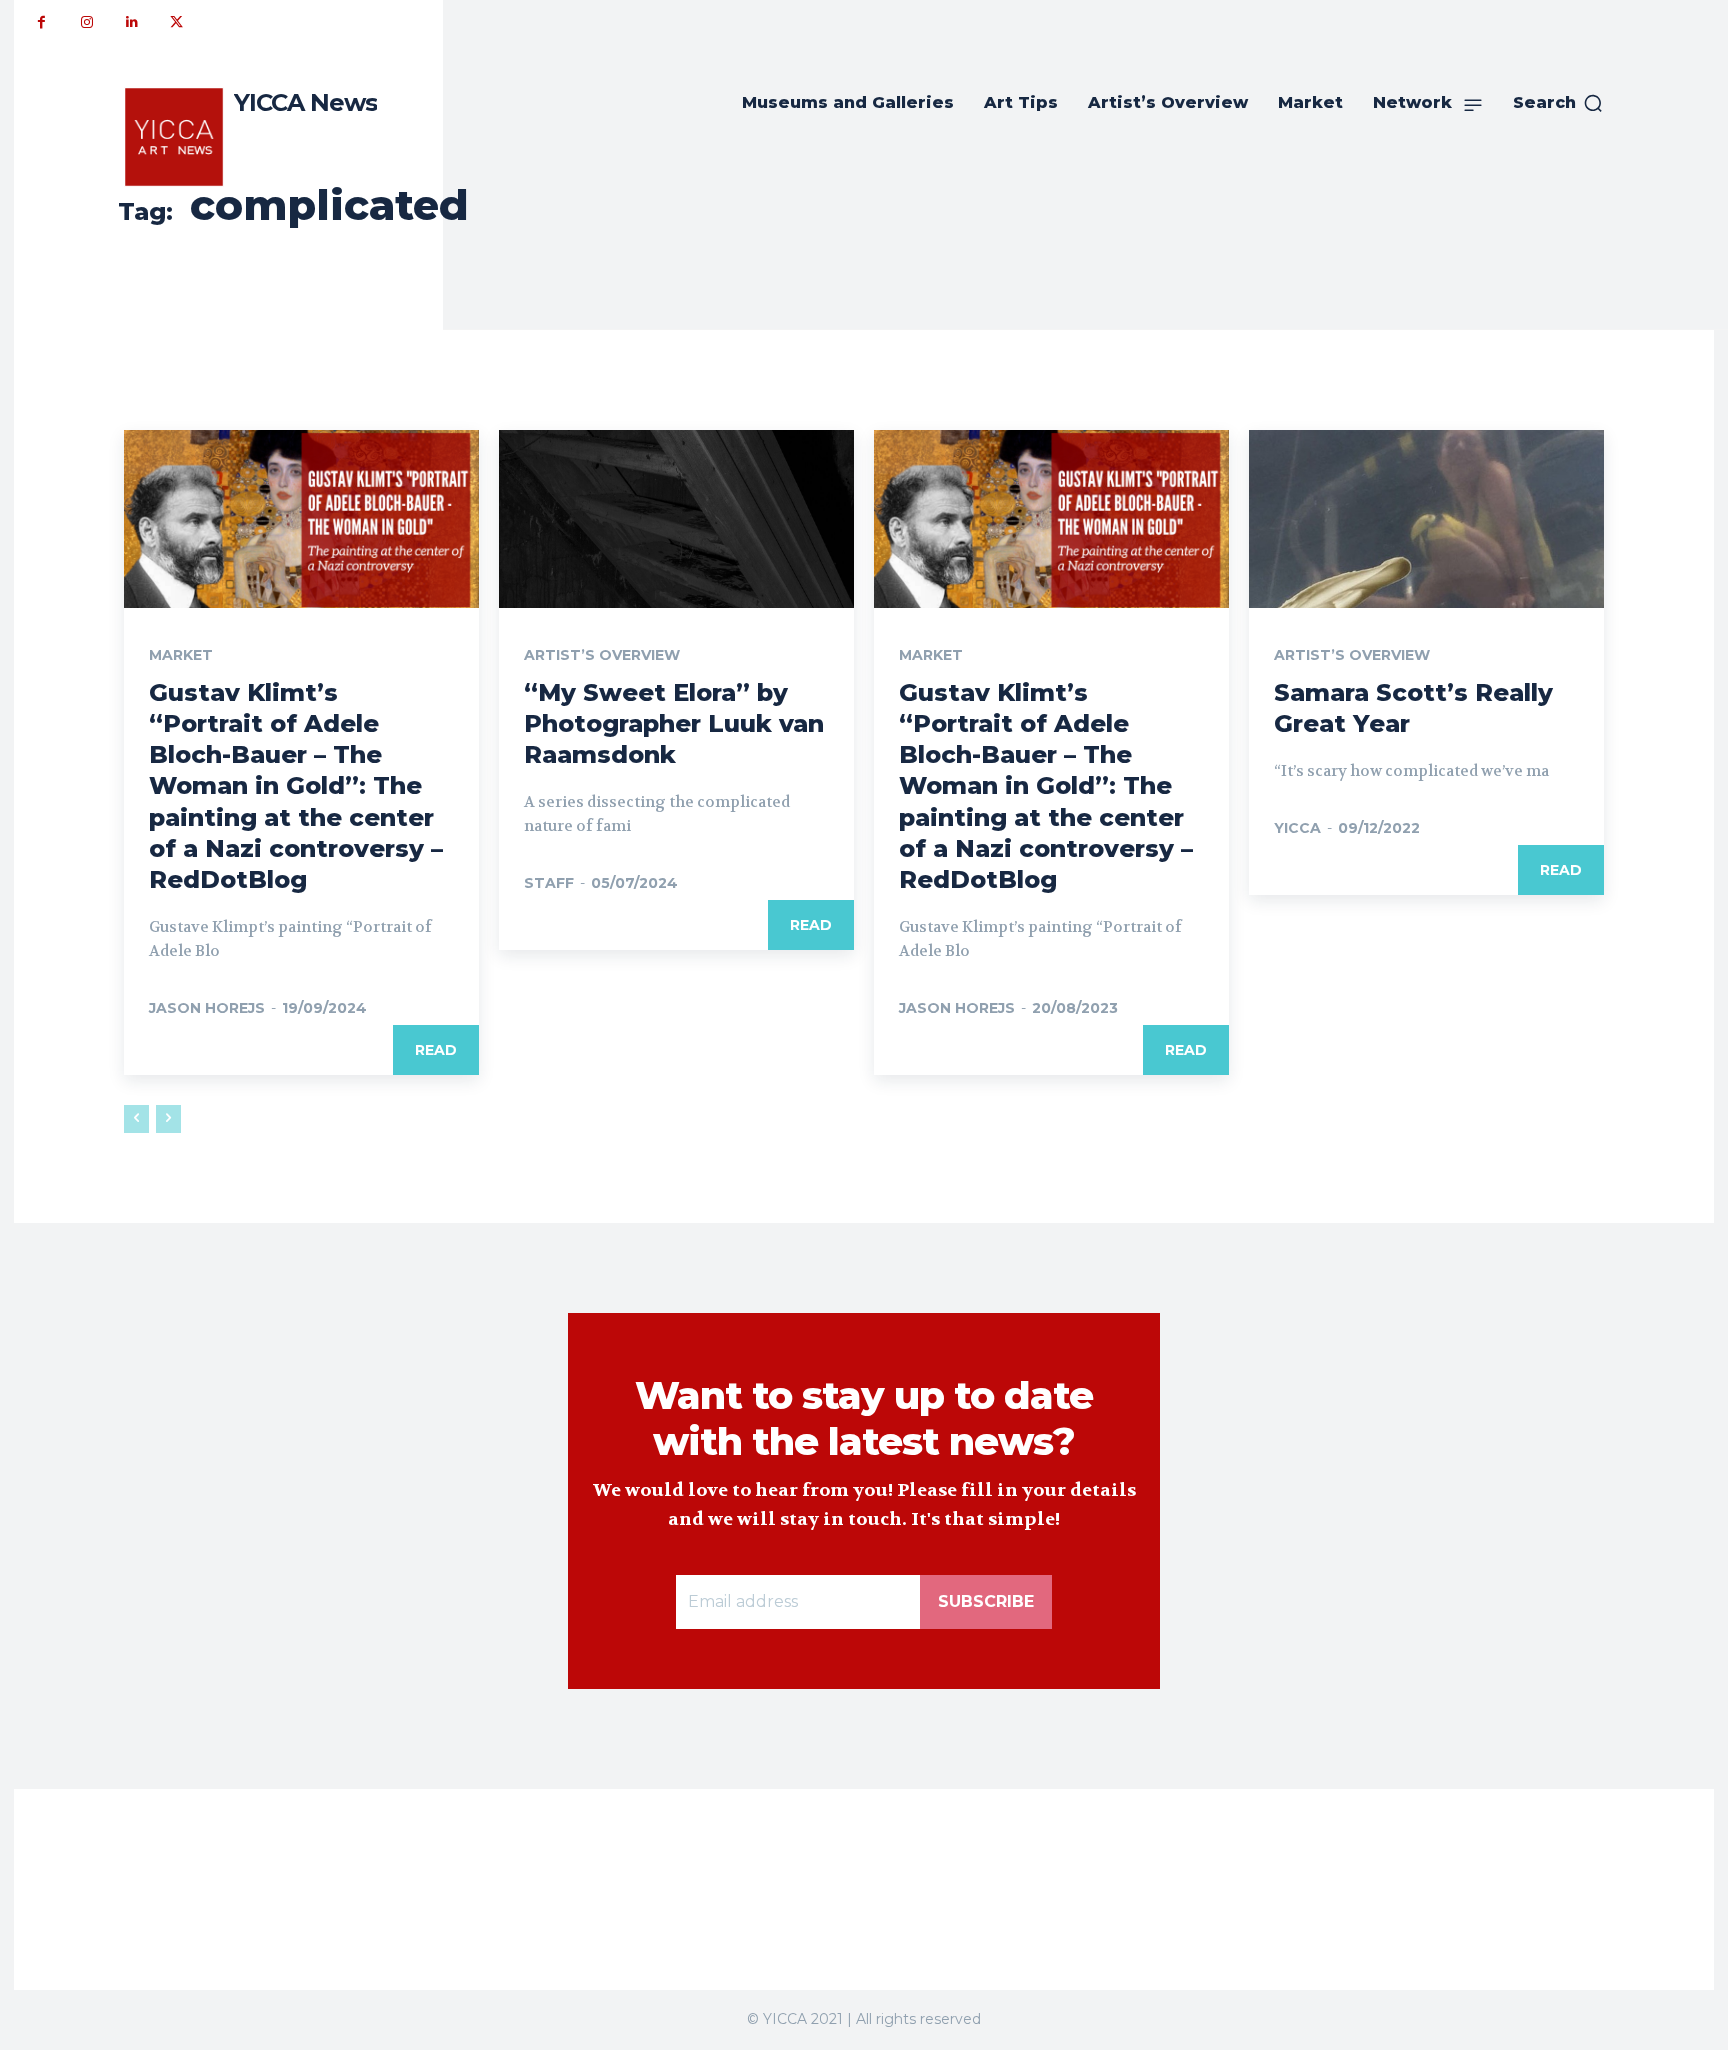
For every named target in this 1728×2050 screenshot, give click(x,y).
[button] (1558, 103)
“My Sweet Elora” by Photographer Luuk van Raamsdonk (674, 723)
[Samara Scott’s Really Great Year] (1426, 519)
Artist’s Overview (602, 655)
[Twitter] (176, 22)
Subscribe (986, 1601)
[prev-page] (136, 1119)
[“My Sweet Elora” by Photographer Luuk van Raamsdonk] (676, 519)
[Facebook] (41, 22)
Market (181, 655)
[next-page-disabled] (168, 1119)
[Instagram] (86, 22)
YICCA (1297, 828)
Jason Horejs (207, 1008)
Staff (549, 883)
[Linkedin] (131, 22)
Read (436, 1050)
